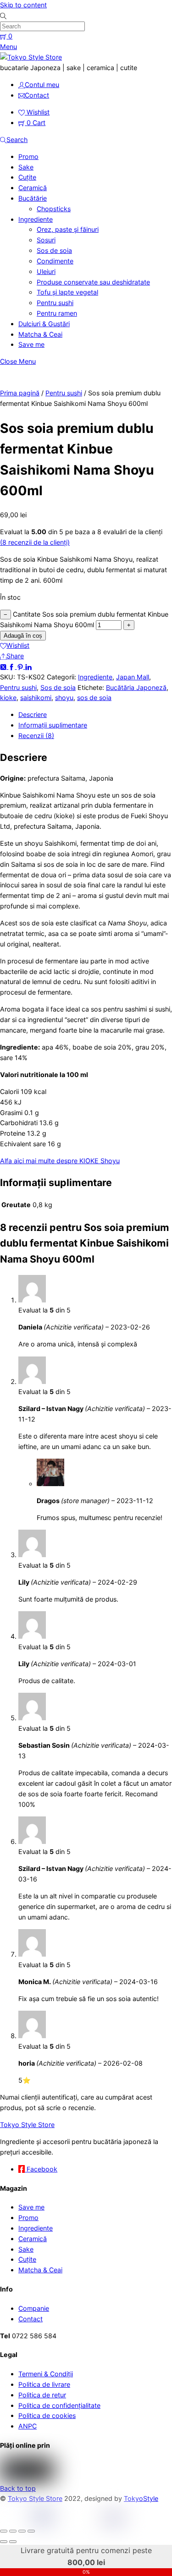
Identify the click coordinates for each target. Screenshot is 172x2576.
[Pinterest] (21, 666)
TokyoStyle (141, 2498)
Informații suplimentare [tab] (53, 725)
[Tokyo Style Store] (31, 57)
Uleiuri (46, 271)
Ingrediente (36, 219)
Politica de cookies (47, 2415)
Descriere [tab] (33, 714)
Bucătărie (33, 198)
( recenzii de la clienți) (35, 542)
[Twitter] (4, 666)
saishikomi (36, 697)
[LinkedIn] (28, 666)
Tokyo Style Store (35, 2498)
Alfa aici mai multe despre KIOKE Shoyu (60, 1161)
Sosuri (46, 240)
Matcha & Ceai (40, 334)
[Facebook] (12, 666)
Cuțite (27, 177)
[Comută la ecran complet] (13, 2531)
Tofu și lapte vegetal (67, 292)
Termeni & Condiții (46, 2374)
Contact (31, 2319)
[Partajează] (22, 2531)
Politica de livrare (44, 2384)
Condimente (55, 261)
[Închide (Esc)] (31, 2531)
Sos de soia (54, 250)
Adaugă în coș (23, 636)
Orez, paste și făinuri (68, 229)
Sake (26, 167)
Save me (31, 344)
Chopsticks (54, 209)
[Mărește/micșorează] (4, 2531)
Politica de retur (42, 2395)
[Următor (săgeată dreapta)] (13, 2542)
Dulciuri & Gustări (44, 324)
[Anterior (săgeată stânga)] (4, 2542)
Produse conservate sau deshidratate (93, 282)
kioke (8, 697)
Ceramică (33, 188)
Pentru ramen (57, 313)
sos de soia (94, 697)
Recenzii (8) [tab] (36, 736)
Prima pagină (20, 393)
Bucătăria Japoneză (136, 687)
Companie (34, 2308)
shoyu (64, 697)
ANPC (28, 2426)
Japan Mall (133, 677)
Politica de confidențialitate (59, 2405)
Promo (28, 156)
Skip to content (23, 5)
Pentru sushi (55, 303)
